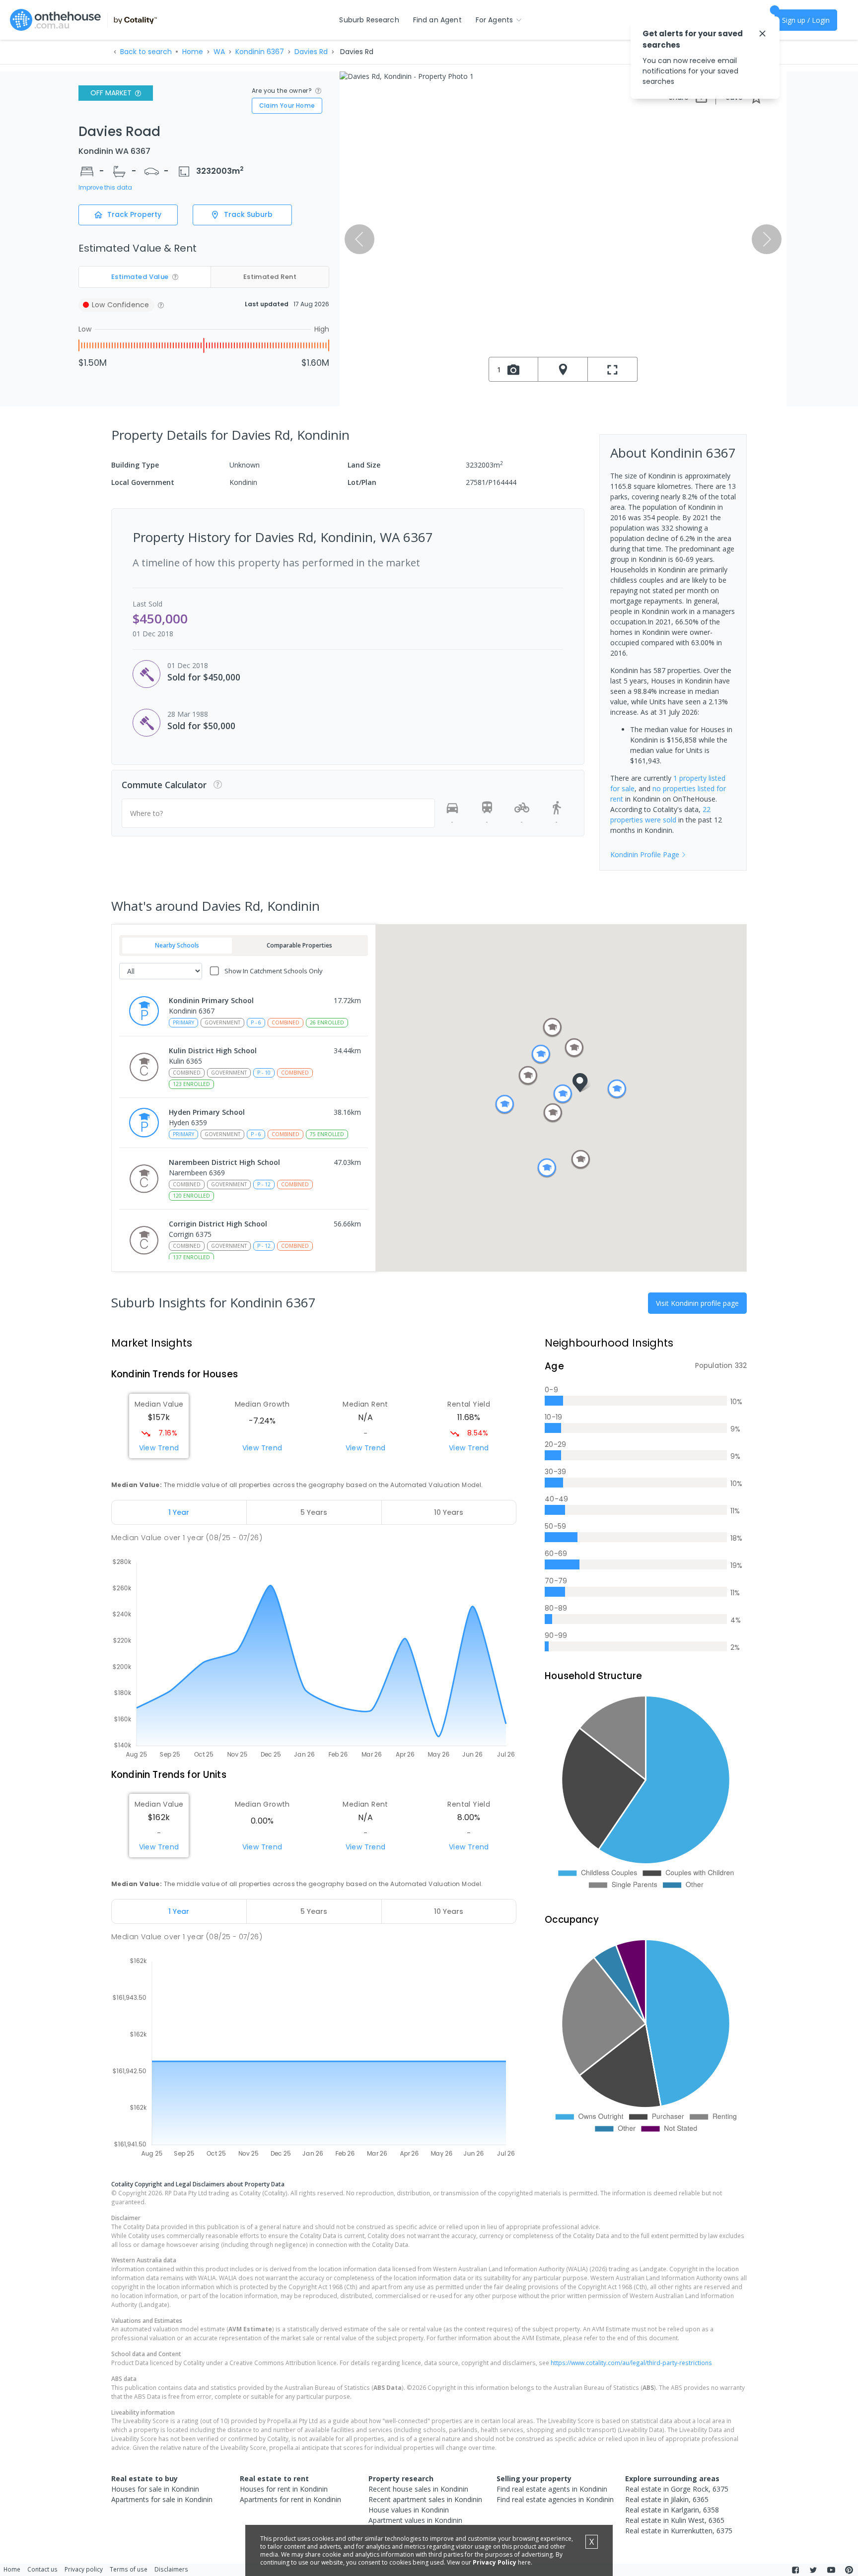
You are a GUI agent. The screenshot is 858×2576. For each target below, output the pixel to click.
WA (219, 52)
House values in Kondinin (409, 2510)
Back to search (146, 52)
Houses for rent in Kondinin (284, 2489)
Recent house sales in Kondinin (418, 2489)
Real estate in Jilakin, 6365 (667, 2499)
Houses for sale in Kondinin (155, 2489)
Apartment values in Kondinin (415, 2520)
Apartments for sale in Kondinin (162, 2499)
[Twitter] (813, 2570)
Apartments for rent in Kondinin (290, 2499)
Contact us (42, 2569)
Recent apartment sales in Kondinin (425, 2499)
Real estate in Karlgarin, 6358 (672, 2510)
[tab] (179, 1512)
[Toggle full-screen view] (613, 369)
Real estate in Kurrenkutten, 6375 (679, 2531)
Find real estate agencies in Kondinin (555, 2499)
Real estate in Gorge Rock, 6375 (677, 2489)
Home (193, 52)
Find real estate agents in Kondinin (552, 2489)
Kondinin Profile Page (645, 854)
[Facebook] (795, 2570)
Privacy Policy (495, 2562)
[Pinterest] (849, 2570)
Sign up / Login (806, 20)
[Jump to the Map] (563, 369)
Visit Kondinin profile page (697, 1303)
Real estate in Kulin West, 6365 (675, 2520)
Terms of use (129, 2569)
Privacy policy (84, 2569)
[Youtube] (831, 2570)
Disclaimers (171, 2569)
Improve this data (105, 188)
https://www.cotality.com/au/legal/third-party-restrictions (631, 2363)
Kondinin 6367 (260, 52)
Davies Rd (311, 52)
